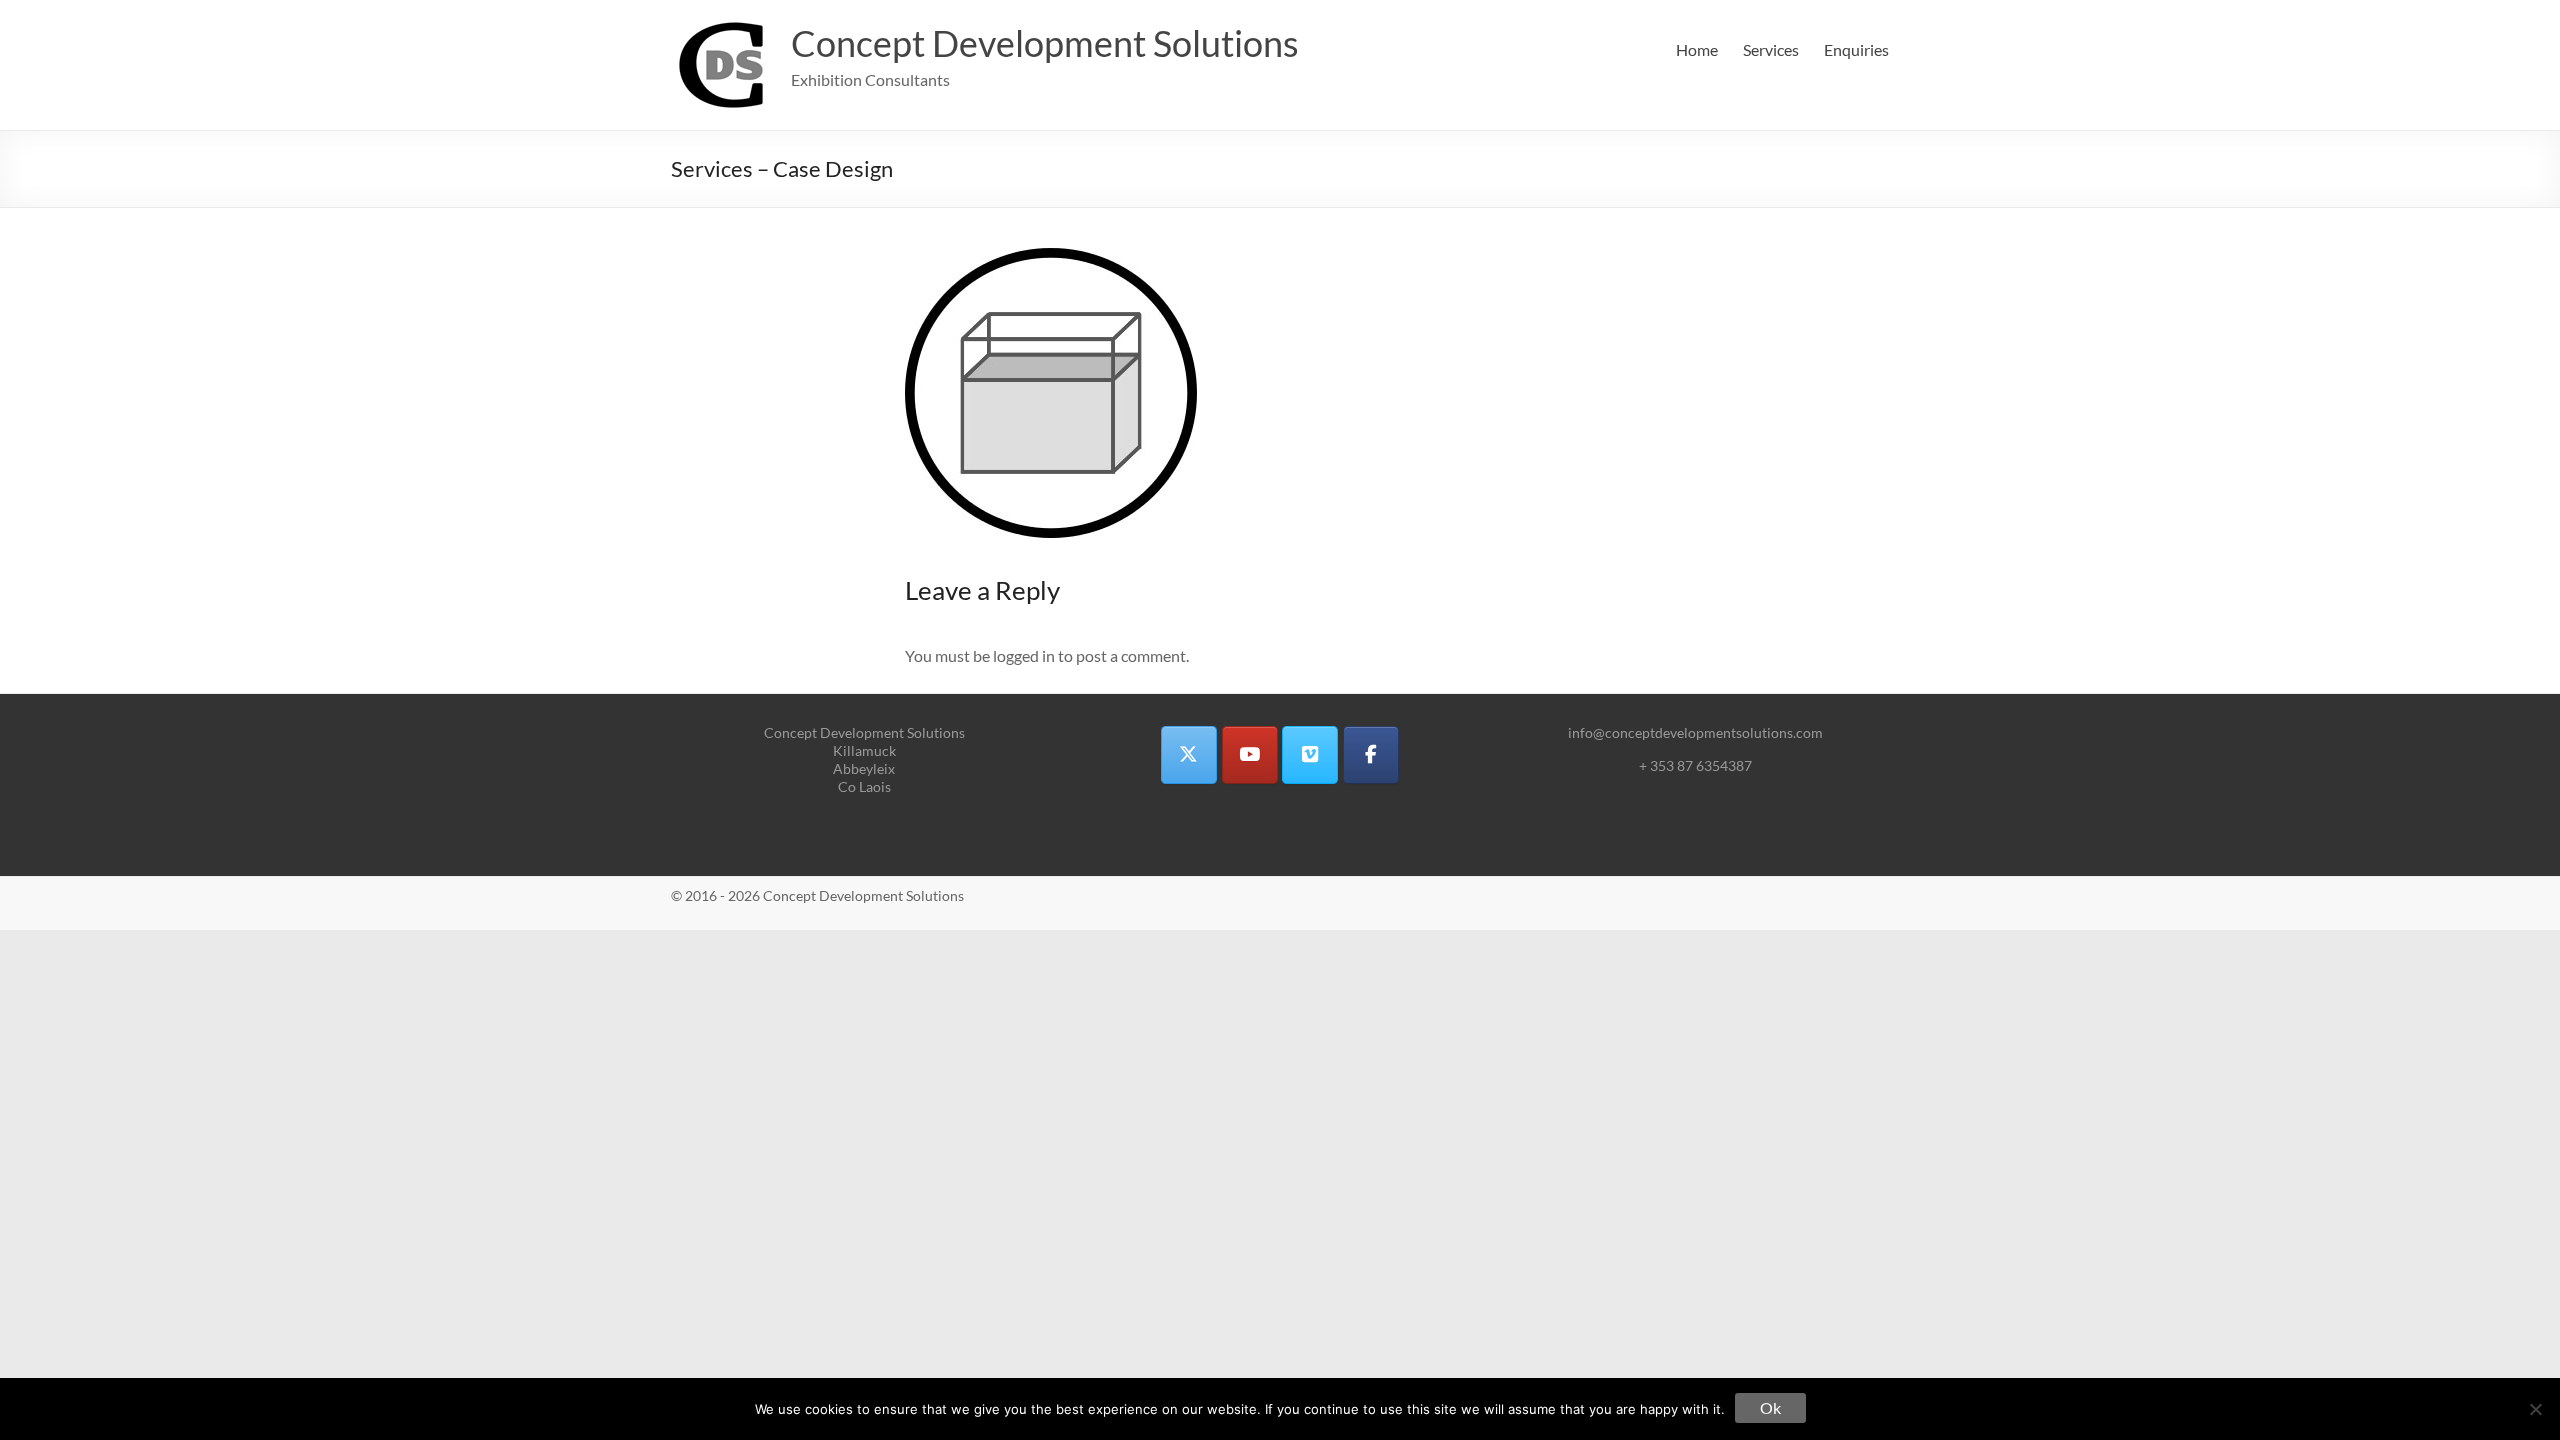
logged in (1024, 655)
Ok (1770, 1407)
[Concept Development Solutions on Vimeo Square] (1310, 755)
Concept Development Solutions (1045, 43)
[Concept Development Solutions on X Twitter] (1189, 755)
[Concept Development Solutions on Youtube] (1250, 755)
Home (1697, 49)
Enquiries (1856, 49)
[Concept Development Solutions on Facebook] (1371, 755)
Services (1771, 49)
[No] (2535, 1409)
